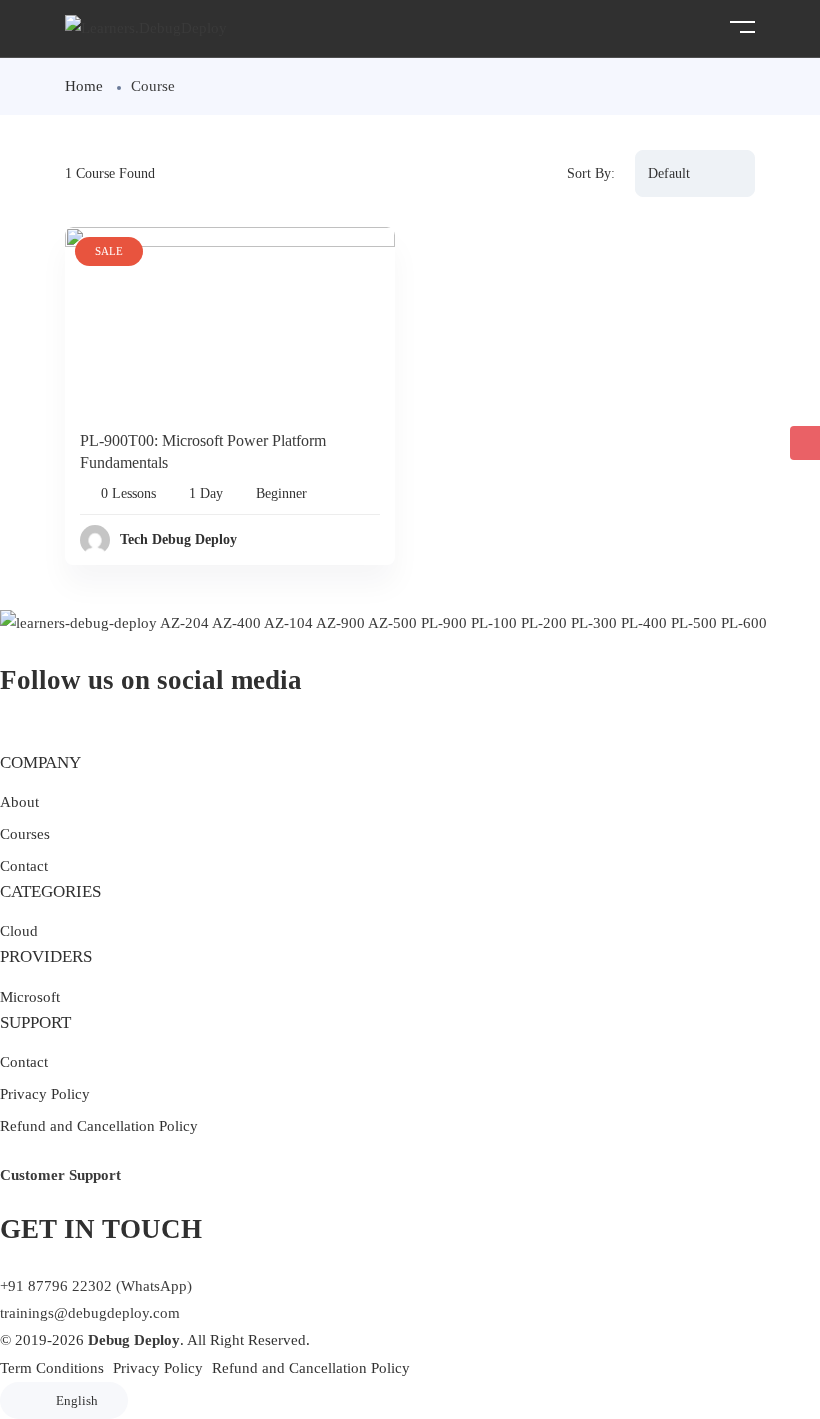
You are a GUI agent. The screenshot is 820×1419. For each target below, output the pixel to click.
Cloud (19, 931)
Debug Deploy (134, 1340)
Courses (25, 834)
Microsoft (30, 997)
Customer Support (60, 1175)
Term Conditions (52, 1368)
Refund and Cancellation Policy (99, 1126)
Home (84, 86)
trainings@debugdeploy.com (90, 1313)
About (19, 802)
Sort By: (591, 173)
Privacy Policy (45, 1094)
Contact (24, 866)
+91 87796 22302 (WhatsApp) (96, 1286)
